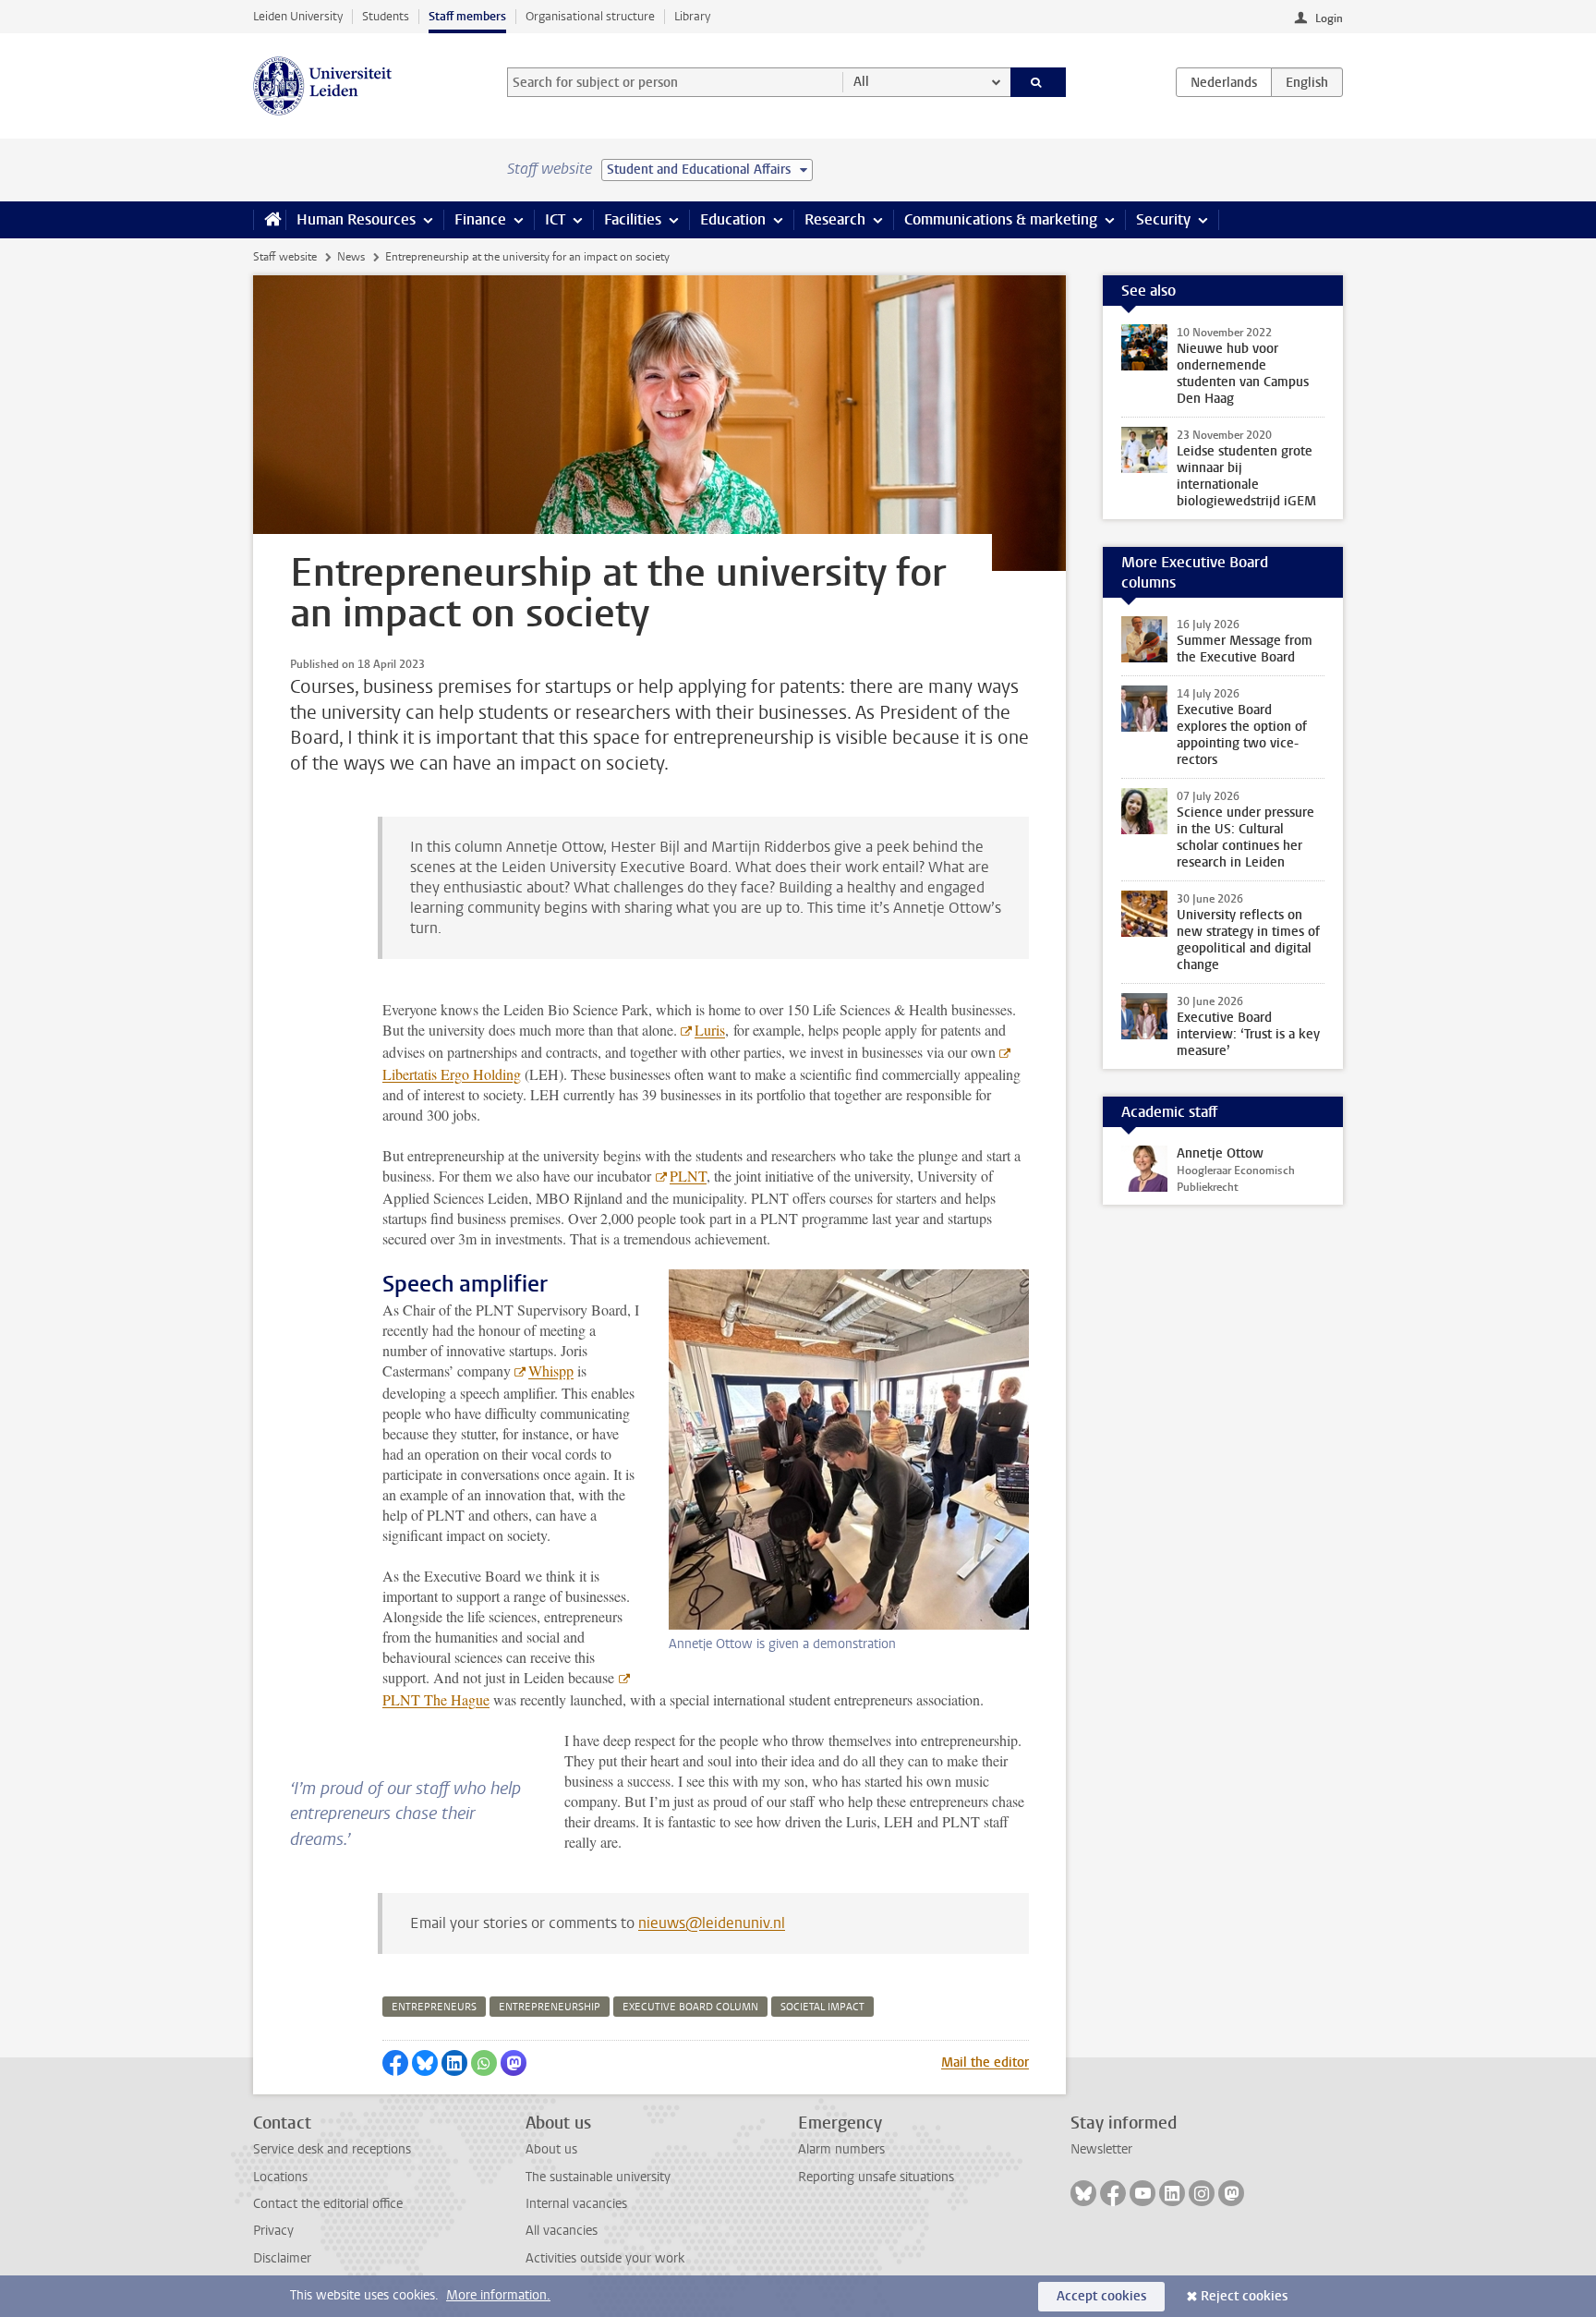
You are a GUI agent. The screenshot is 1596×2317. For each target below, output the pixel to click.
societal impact (822, 2007)
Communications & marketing (1001, 219)
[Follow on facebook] (1113, 2193)
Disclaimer (282, 2258)
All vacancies (562, 2231)
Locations (280, 2177)
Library (692, 16)
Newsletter (1101, 2149)
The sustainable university (598, 2177)
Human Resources (356, 219)
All (861, 82)
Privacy (273, 2231)
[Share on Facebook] (395, 2063)
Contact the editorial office (328, 2204)
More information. (498, 2295)
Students (386, 16)
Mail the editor (985, 2062)
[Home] (269, 220)
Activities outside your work (605, 2258)
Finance (480, 219)
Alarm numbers (841, 2149)
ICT (555, 219)
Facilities (633, 219)
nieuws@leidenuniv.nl (712, 1923)
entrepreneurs (434, 2007)
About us (551, 2149)
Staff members (467, 16)
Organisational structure (590, 16)
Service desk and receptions (332, 2149)
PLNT (688, 1176)
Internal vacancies (576, 2204)
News (351, 257)
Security (1163, 219)
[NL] (1224, 82)
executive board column (690, 2007)
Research (835, 219)
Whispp (551, 1371)
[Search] (1039, 82)
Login (1329, 18)
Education (733, 219)
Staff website (285, 257)
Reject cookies (1244, 2296)
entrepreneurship (550, 2007)
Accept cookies (1101, 2296)
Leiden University (298, 16)
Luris (710, 1030)
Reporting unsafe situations (876, 2177)
